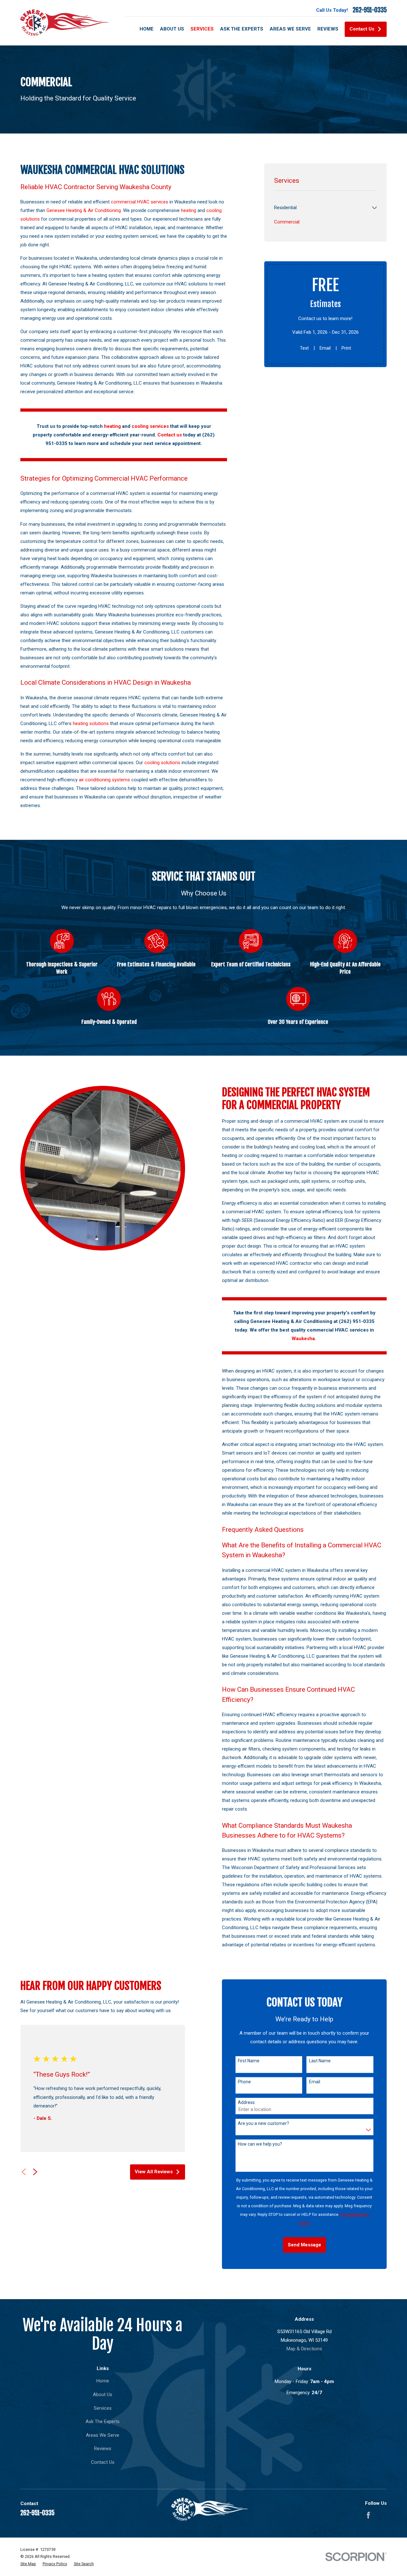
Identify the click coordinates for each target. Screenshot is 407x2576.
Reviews (103, 2449)
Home (103, 2381)
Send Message (304, 2245)
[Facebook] (368, 2515)
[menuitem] (322, 208)
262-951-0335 (370, 10)
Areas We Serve (103, 2435)
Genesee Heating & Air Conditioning (84, 210)
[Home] (65, 23)
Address (246, 2102)
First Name (249, 2061)
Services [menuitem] (202, 29)
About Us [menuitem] (172, 29)
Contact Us (362, 29)
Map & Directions (304, 2349)
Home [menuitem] (147, 29)
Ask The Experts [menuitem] (242, 29)
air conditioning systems (104, 780)
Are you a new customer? (263, 2123)
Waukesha (303, 1339)
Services (103, 2408)
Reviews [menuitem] (328, 29)
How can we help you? (260, 2144)
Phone (244, 2082)
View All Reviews (154, 2172)
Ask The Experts (103, 2422)
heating (189, 210)
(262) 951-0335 (357, 1321)
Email (325, 348)
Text (304, 348)
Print (346, 348)
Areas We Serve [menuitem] (290, 29)
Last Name (320, 2061)
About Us (103, 2394)
